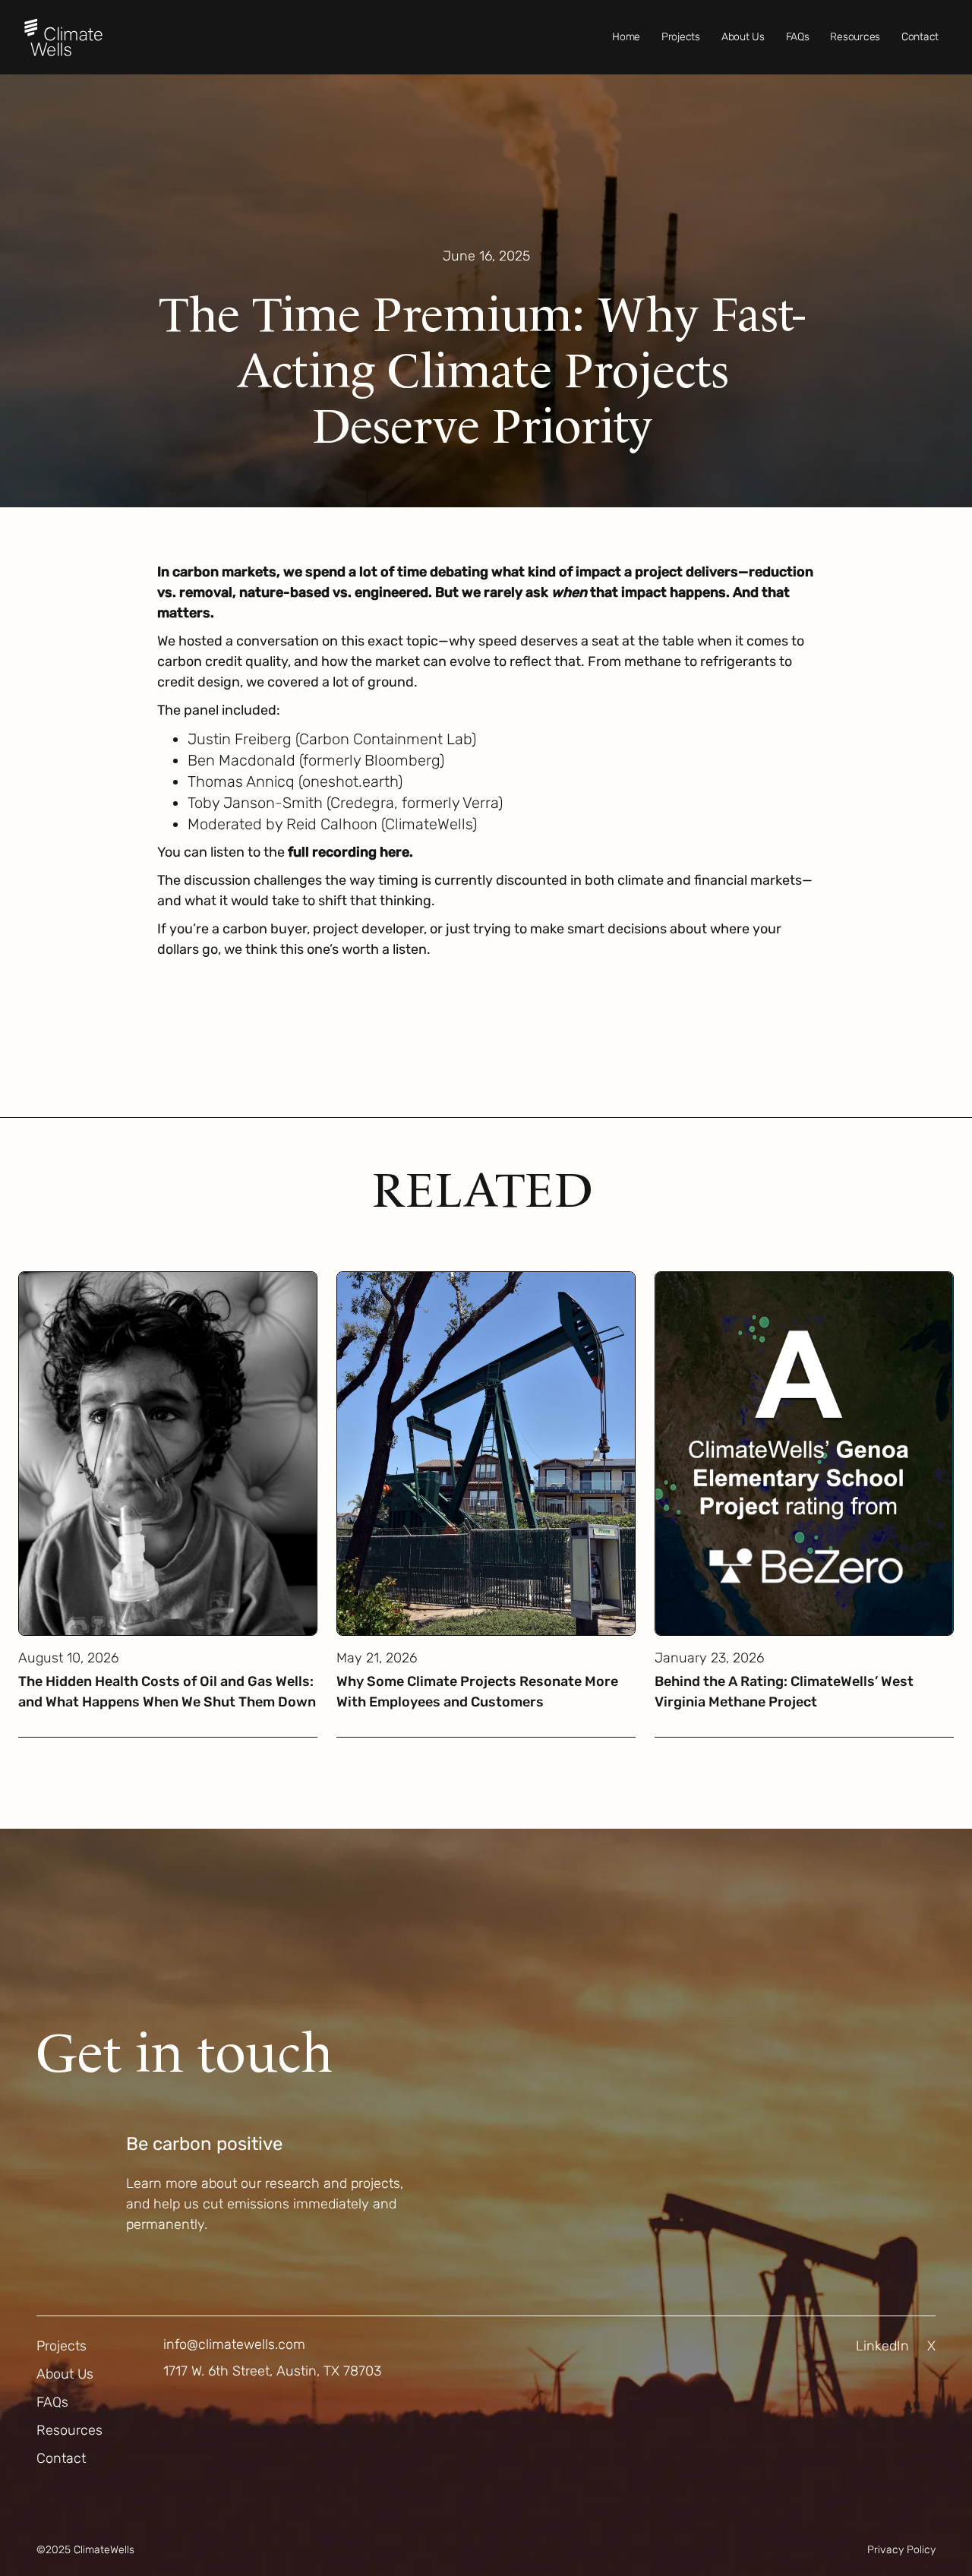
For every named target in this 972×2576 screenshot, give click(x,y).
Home (626, 37)
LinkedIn (882, 2346)
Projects (681, 37)
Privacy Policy (901, 2550)
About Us (743, 37)
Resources (855, 37)
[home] (63, 37)
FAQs (798, 37)
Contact (920, 37)
